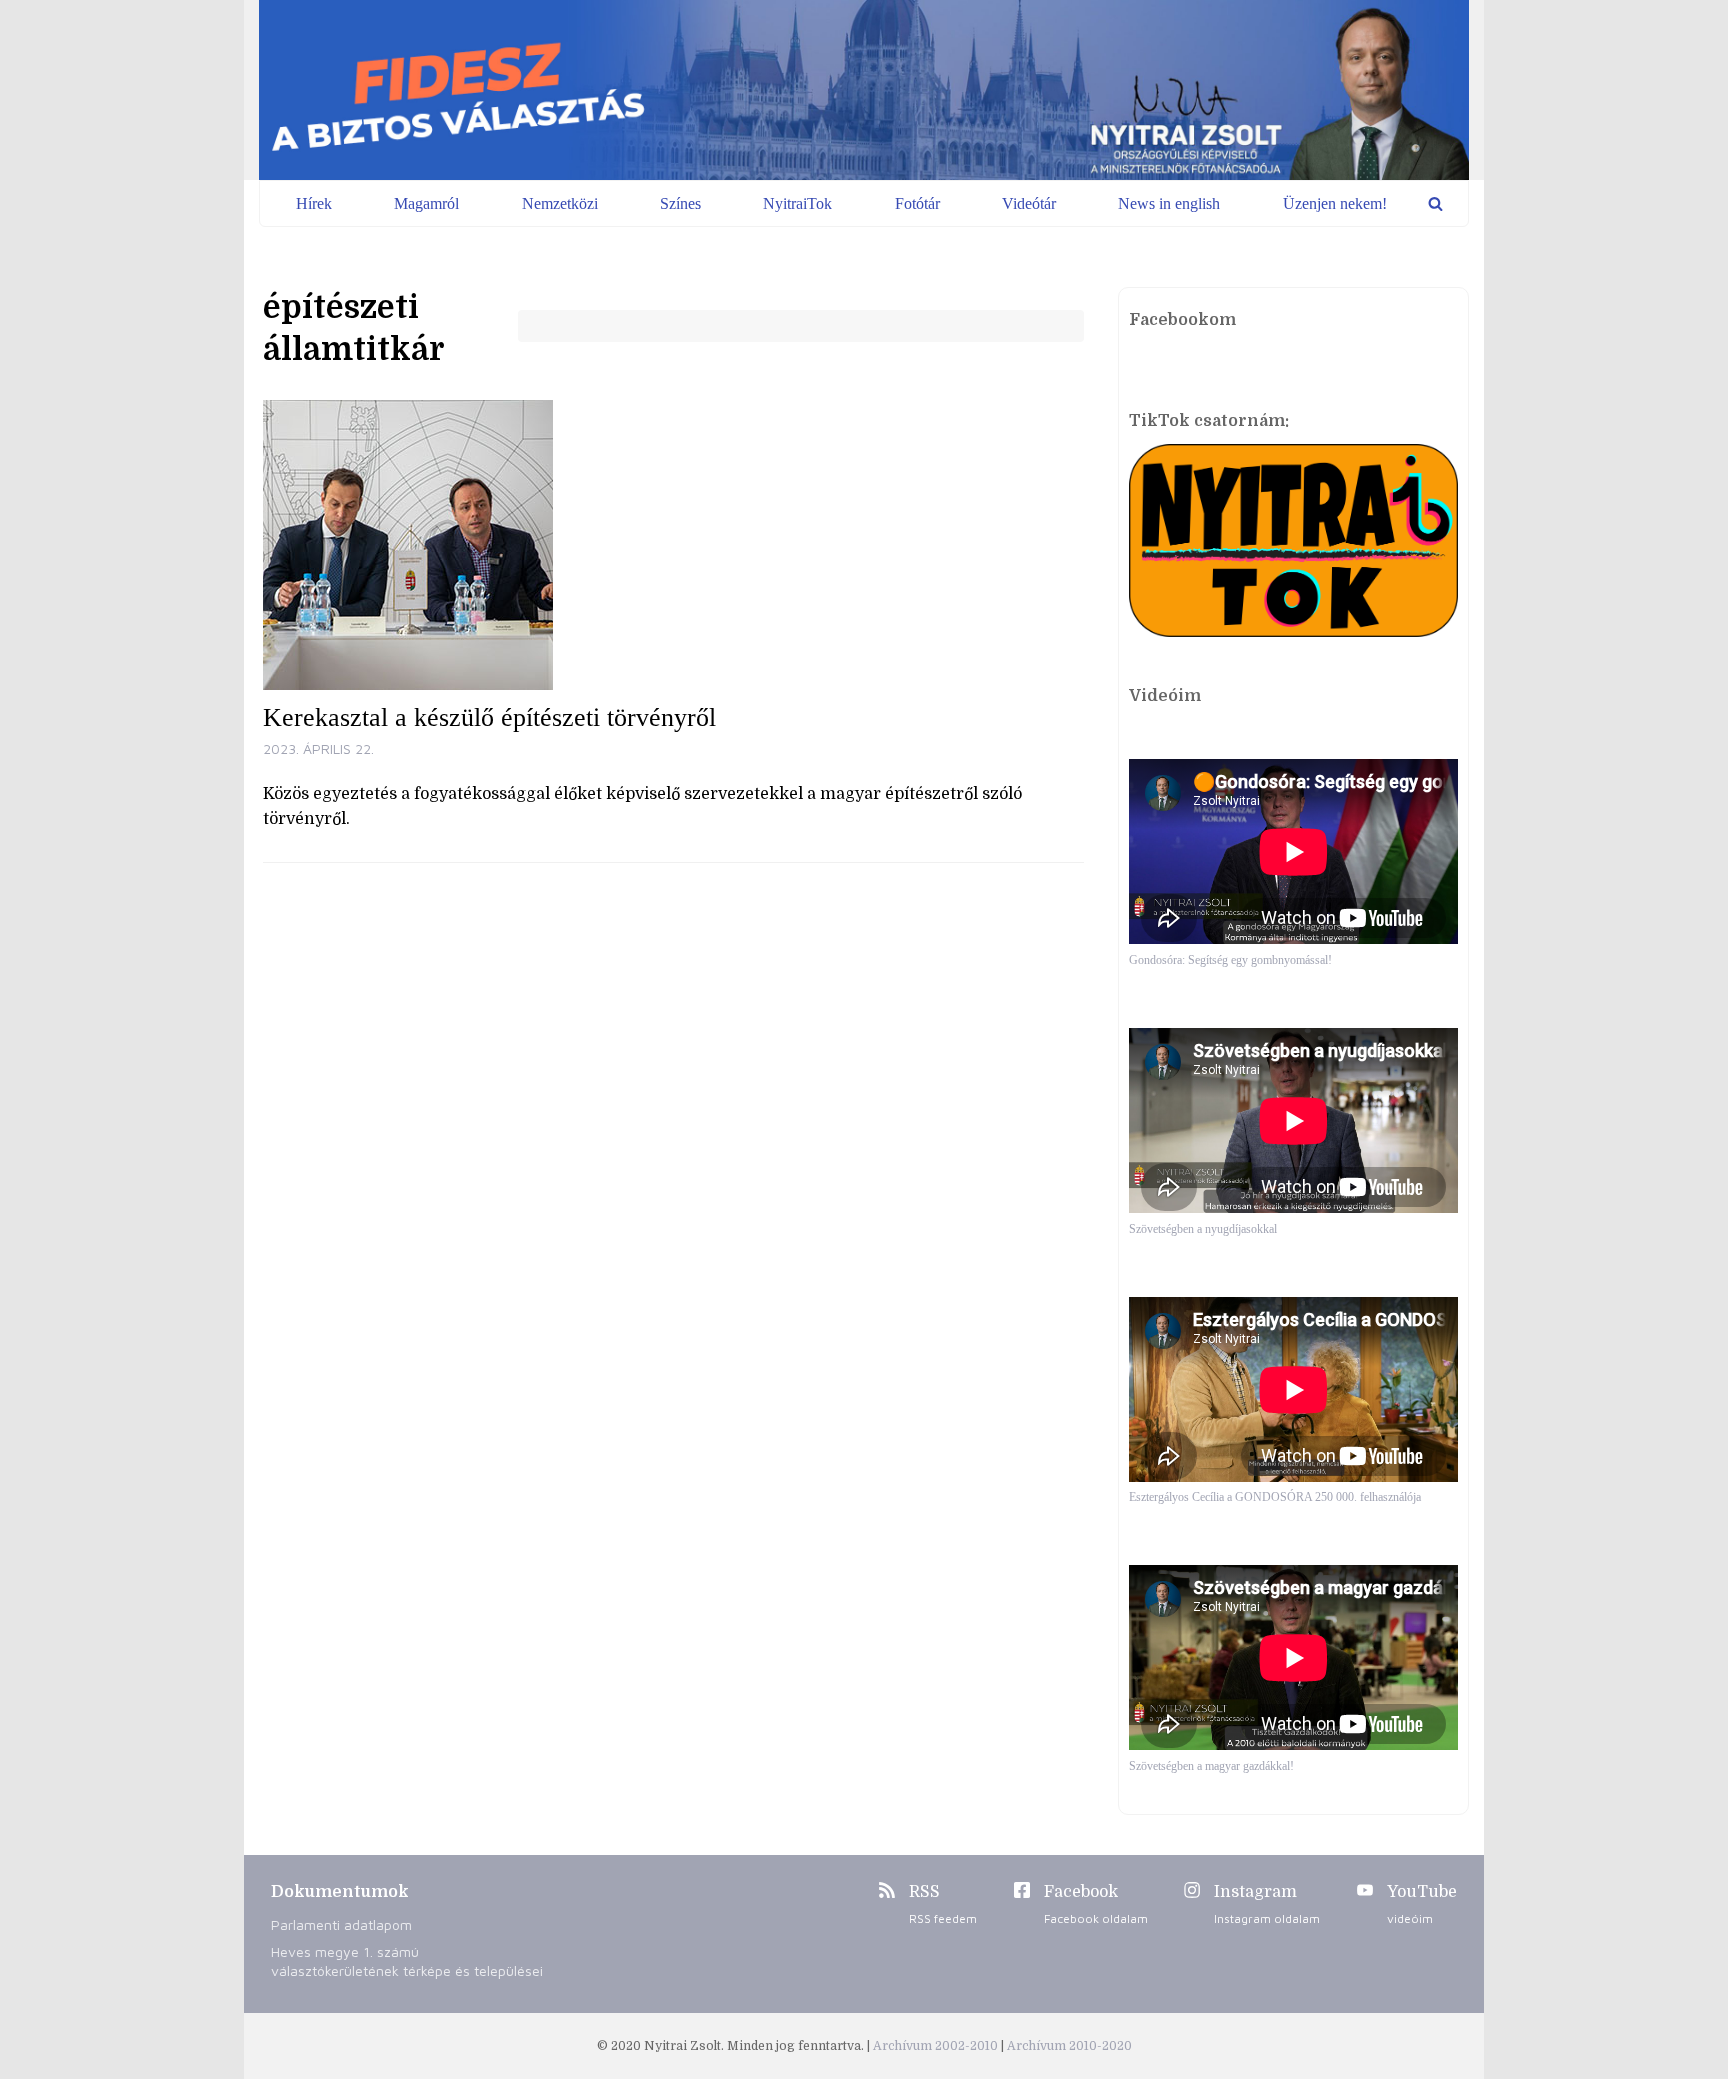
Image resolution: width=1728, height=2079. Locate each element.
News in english (1169, 203)
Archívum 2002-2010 (937, 2046)
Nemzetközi (560, 203)
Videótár (1029, 203)
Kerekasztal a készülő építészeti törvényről (489, 717)
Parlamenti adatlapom (341, 1924)
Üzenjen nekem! (1335, 203)
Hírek (314, 203)
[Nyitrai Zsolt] (864, 90)
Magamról (426, 203)
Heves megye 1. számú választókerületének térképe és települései (407, 1961)
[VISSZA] (1435, 203)
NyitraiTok (797, 203)
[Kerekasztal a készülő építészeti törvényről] (673, 545)
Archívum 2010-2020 (1069, 2046)
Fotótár (917, 203)
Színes (680, 203)
